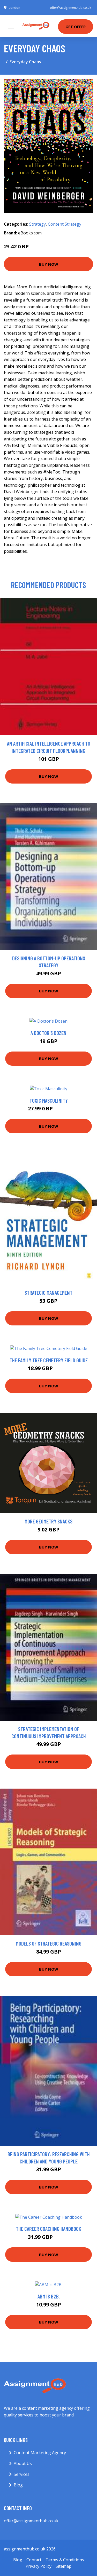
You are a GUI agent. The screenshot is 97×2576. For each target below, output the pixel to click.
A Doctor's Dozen (48, 1033)
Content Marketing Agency (40, 2453)
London (14, 8)
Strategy (38, 224)
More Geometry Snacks (48, 1521)
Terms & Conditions (65, 2560)
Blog (18, 2485)
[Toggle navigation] (11, 26)
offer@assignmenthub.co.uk (70, 8)
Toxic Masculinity (49, 1100)
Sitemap (64, 2566)
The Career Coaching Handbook (48, 2229)
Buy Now (49, 264)
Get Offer (76, 27)
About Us (23, 2463)
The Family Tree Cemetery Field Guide (49, 1360)
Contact (34, 2560)
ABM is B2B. (49, 2296)
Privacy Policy (39, 2566)
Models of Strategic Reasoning (49, 1943)
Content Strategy (65, 224)
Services (22, 2474)
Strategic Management (48, 1293)
